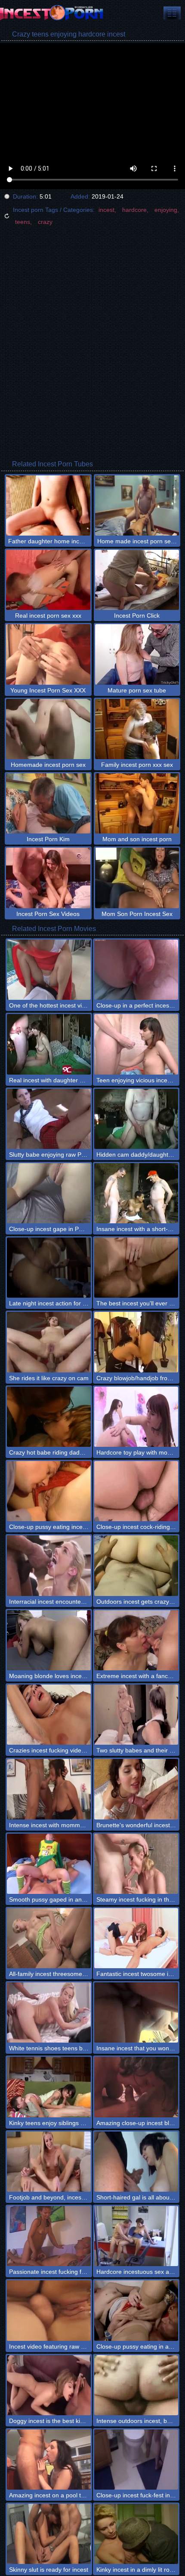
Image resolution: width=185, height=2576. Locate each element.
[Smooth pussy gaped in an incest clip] (49, 1864)
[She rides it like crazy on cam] (49, 1342)
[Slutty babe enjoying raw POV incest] (49, 1119)
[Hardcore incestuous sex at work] (136, 2236)
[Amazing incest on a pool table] (49, 2460)
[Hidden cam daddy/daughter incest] (136, 1119)
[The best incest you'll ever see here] (136, 1268)
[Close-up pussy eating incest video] (49, 1491)
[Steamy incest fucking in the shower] (136, 1864)
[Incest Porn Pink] (52, 13)
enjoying (166, 210)
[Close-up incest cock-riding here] (136, 1491)
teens (23, 222)
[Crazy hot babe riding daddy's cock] (49, 1417)
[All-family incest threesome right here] (49, 1938)
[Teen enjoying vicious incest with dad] (136, 1044)
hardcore (134, 210)
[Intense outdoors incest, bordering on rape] (136, 2385)
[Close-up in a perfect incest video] (136, 970)
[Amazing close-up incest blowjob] (136, 2087)
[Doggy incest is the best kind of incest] (49, 2385)
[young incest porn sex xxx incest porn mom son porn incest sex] (172, 13)
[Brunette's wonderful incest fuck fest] (136, 1789)
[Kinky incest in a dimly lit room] (136, 2534)
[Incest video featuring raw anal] (49, 2310)
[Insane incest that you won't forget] (136, 2012)
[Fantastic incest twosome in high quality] (136, 1938)
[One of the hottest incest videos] (49, 970)
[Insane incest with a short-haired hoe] (136, 1193)
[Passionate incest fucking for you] (49, 2236)
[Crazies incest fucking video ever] (49, 1715)
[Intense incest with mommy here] (49, 1789)
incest (106, 210)
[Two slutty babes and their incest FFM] (136, 1715)
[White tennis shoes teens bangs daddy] (49, 2012)
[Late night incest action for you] (49, 1268)
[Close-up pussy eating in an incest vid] (136, 2310)
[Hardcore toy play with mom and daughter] (136, 1417)
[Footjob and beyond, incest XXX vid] (49, 2162)
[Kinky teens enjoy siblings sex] (49, 2087)
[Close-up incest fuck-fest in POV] (136, 2460)
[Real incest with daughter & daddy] (49, 1044)
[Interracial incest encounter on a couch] (49, 1565)
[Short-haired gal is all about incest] (136, 2162)
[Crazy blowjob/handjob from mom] (136, 1342)
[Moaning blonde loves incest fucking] (49, 1640)
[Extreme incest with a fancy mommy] (136, 1640)
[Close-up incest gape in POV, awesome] (49, 1193)
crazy (45, 222)
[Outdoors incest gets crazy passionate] (136, 1565)
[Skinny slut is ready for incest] (49, 2534)
